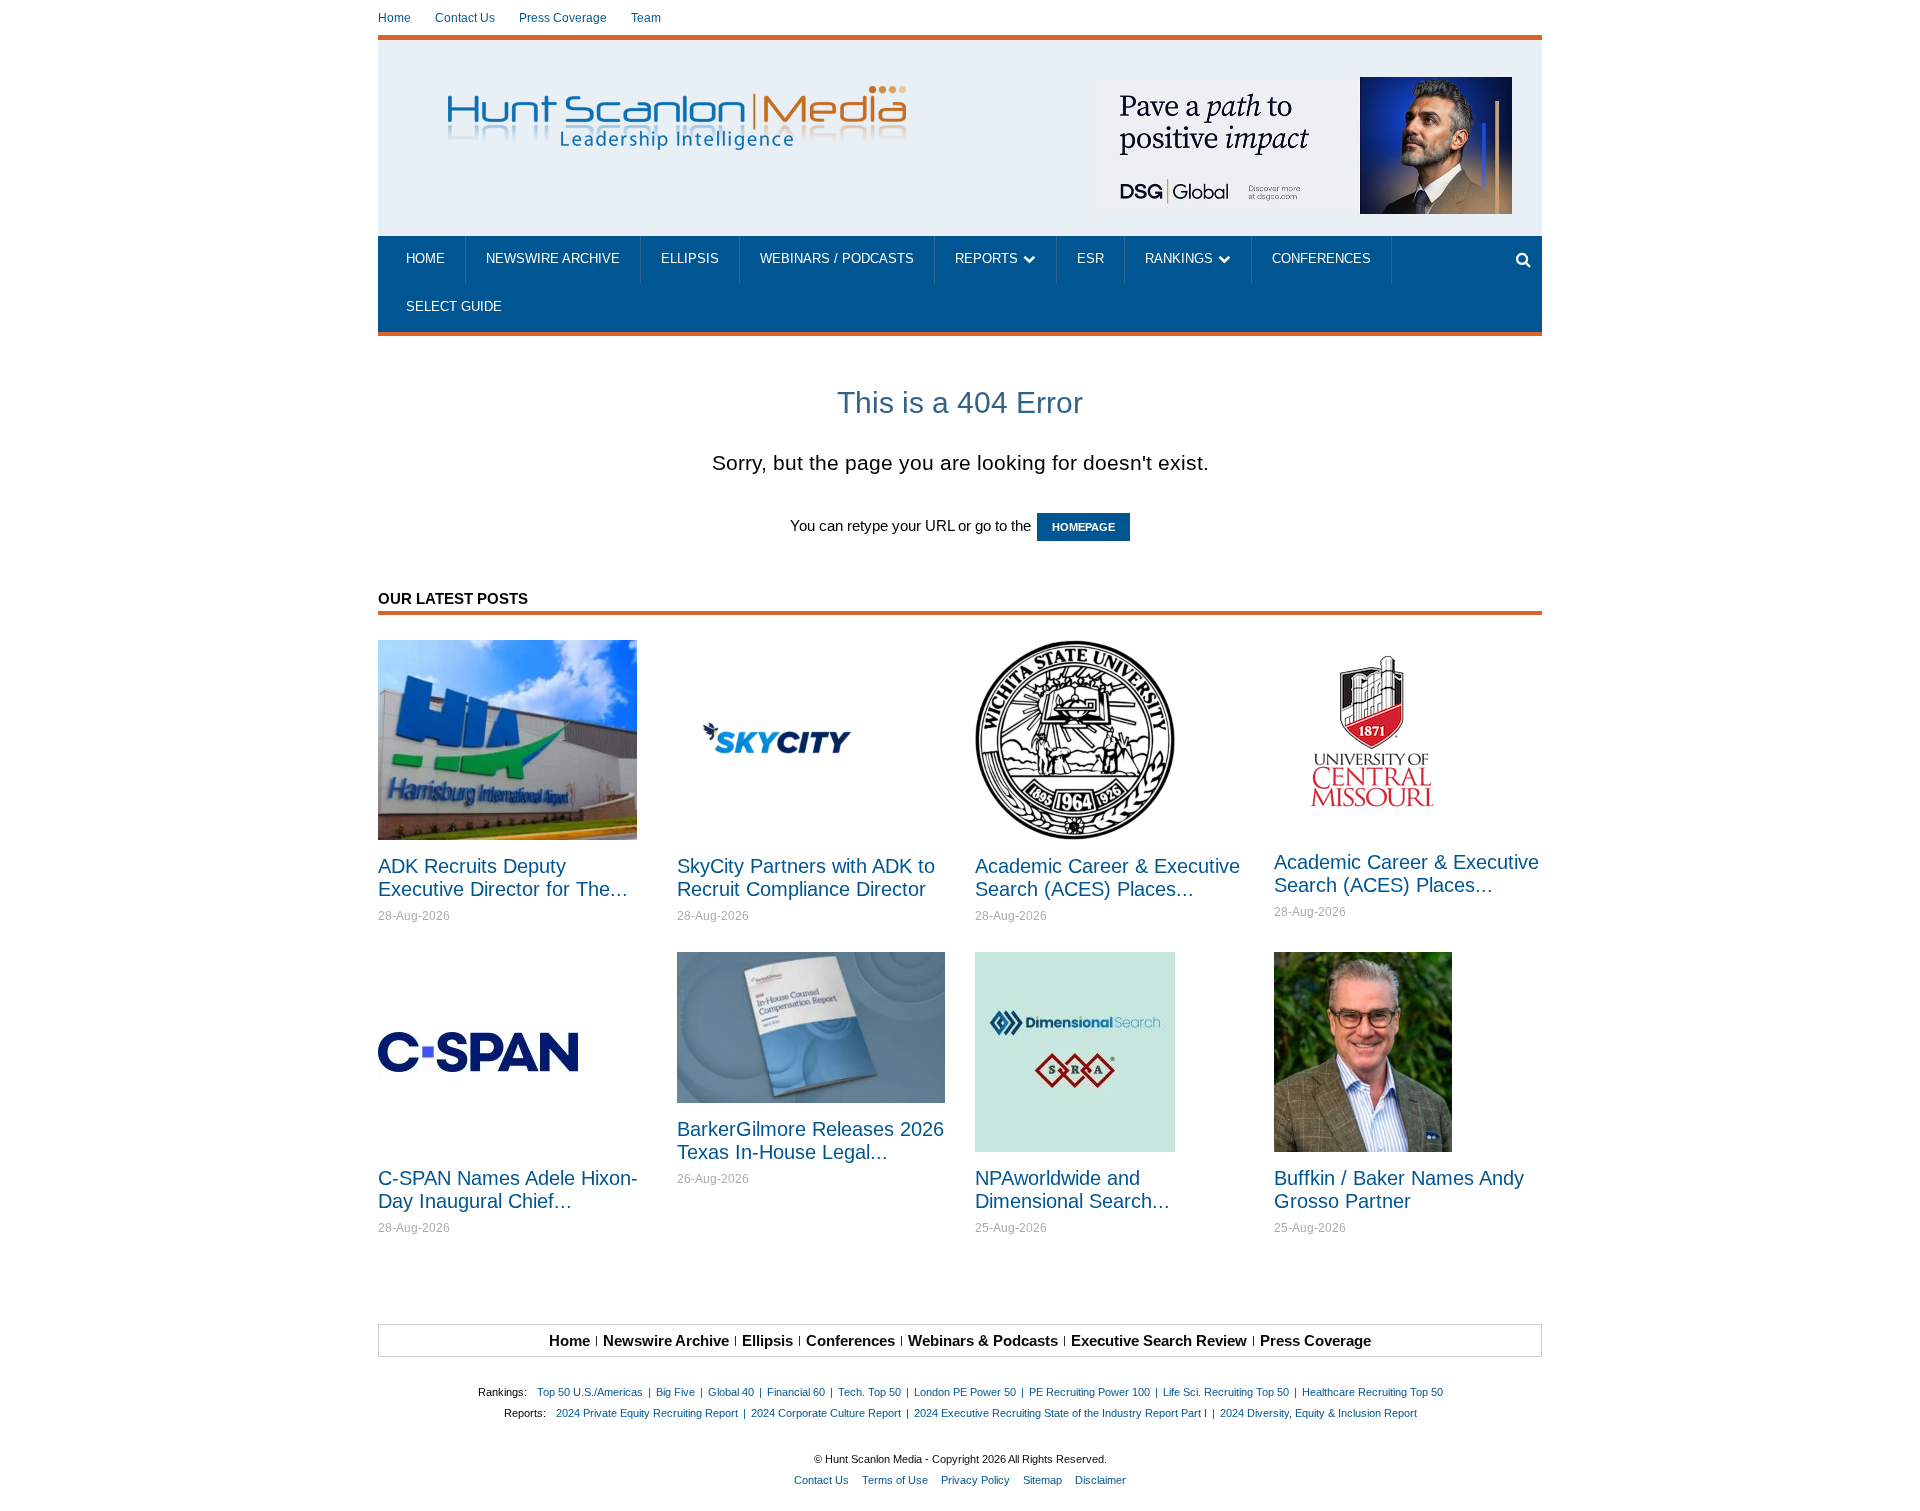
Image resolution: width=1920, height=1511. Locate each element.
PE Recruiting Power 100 (1089, 1392)
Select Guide (454, 307)
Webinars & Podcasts (983, 1340)
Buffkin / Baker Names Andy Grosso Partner (1399, 1189)
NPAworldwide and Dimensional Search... (1072, 1189)
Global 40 (731, 1392)
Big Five (675, 1392)
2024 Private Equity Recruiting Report (647, 1413)
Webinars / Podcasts (837, 259)
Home (394, 18)
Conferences (1321, 259)
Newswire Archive (553, 259)
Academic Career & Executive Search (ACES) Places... (1107, 877)
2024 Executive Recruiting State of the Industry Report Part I (1060, 1413)
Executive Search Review (1159, 1340)
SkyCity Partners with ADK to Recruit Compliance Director (806, 877)
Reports (986, 259)
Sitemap (1042, 1480)
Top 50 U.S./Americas (590, 1392)
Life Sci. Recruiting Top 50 (1226, 1392)
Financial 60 (796, 1392)
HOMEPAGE (1083, 527)
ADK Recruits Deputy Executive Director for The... (503, 877)
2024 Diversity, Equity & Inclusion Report (1318, 1413)
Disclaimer (1100, 1480)
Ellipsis (690, 259)
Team (646, 18)
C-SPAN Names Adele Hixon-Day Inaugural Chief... (508, 1189)
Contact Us (465, 18)
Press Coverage (563, 18)
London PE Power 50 (965, 1392)
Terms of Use (895, 1480)
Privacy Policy (975, 1480)
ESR (1090, 259)
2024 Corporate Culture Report (826, 1413)
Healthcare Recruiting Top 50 (1372, 1392)
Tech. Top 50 (869, 1392)
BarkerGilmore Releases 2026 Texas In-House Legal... (810, 1140)
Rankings (1179, 259)
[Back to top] (1891, 1482)
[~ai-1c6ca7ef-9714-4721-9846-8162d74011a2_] (1302, 87)
